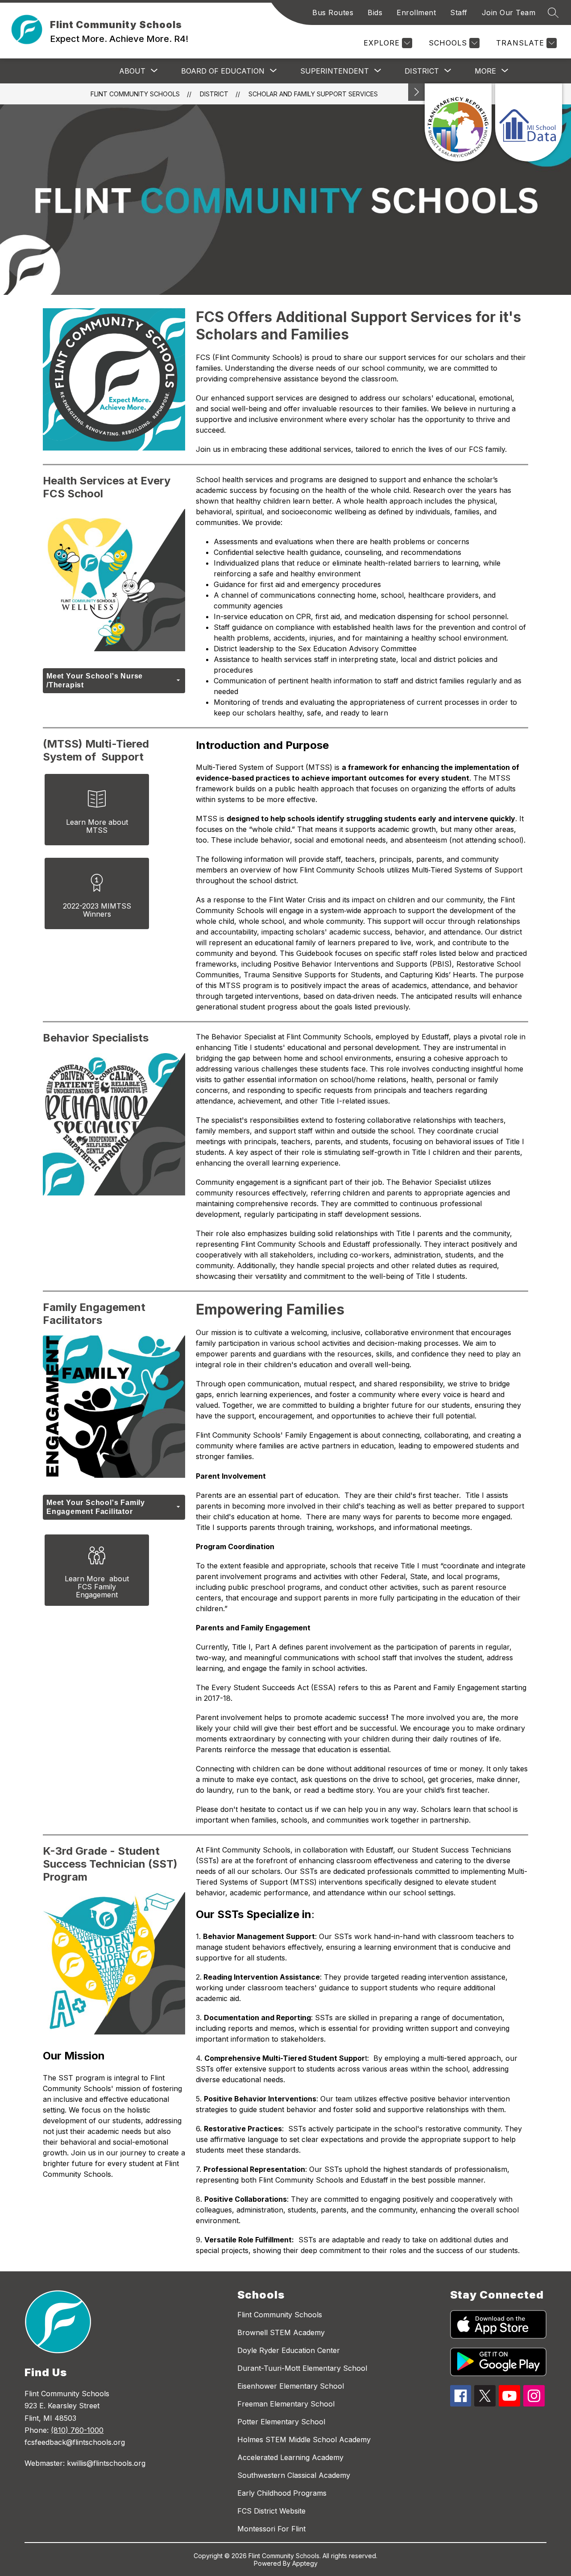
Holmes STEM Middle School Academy (304, 2440)
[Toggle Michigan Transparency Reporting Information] (417, 92)
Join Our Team (509, 12)
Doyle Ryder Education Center (289, 2350)
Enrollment (416, 12)
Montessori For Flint (271, 2529)
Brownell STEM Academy (281, 2332)
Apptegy (305, 2563)
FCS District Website (271, 2511)
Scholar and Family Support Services (313, 94)
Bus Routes (333, 12)
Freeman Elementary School (286, 2404)
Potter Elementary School (281, 2422)
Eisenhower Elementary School (291, 2386)
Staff (459, 12)
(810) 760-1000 (77, 2430)
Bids (375, 12)
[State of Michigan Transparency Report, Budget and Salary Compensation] (458, 122)
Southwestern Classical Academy (294, 2475)
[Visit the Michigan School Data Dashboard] (529, 122)
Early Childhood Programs (282, 2493)
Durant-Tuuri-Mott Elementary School (302, 2368)
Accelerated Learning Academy (290, 2457)
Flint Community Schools (135, 94)
